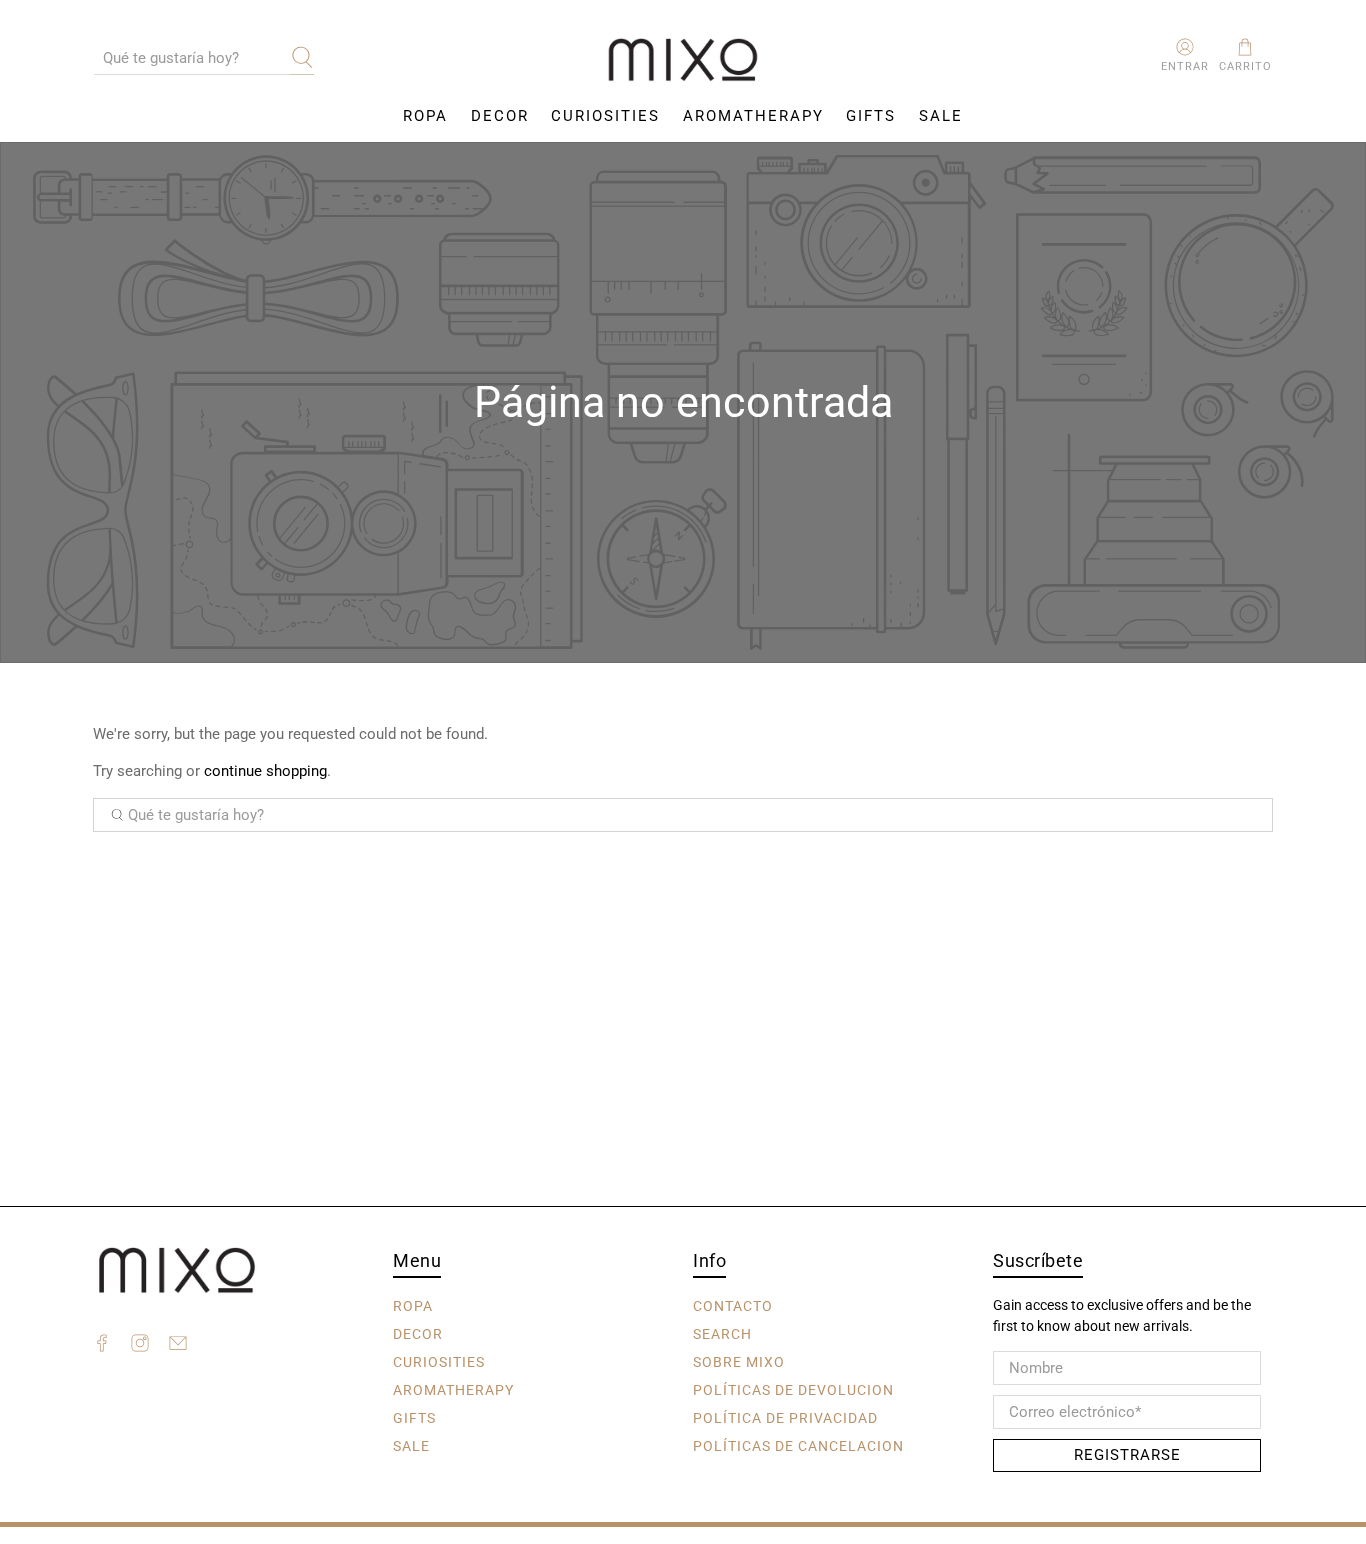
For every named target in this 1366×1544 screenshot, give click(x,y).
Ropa (425, 116)
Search (722, 1333)
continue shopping (265, 771)
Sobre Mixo (739, 1361)
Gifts (871, 116)
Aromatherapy (753, 116)
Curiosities (605, 116)
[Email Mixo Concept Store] (178, 1346)
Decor (500, 116)
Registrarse (1127, 1455)
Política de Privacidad (785, 1417)
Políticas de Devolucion (793, 1389)
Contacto (733, 1305)
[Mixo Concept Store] (683, 60)
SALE (941, 116)
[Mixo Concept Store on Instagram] (140, 1346)
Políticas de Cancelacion (798, 1445)
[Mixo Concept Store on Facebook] (102, 1346)
